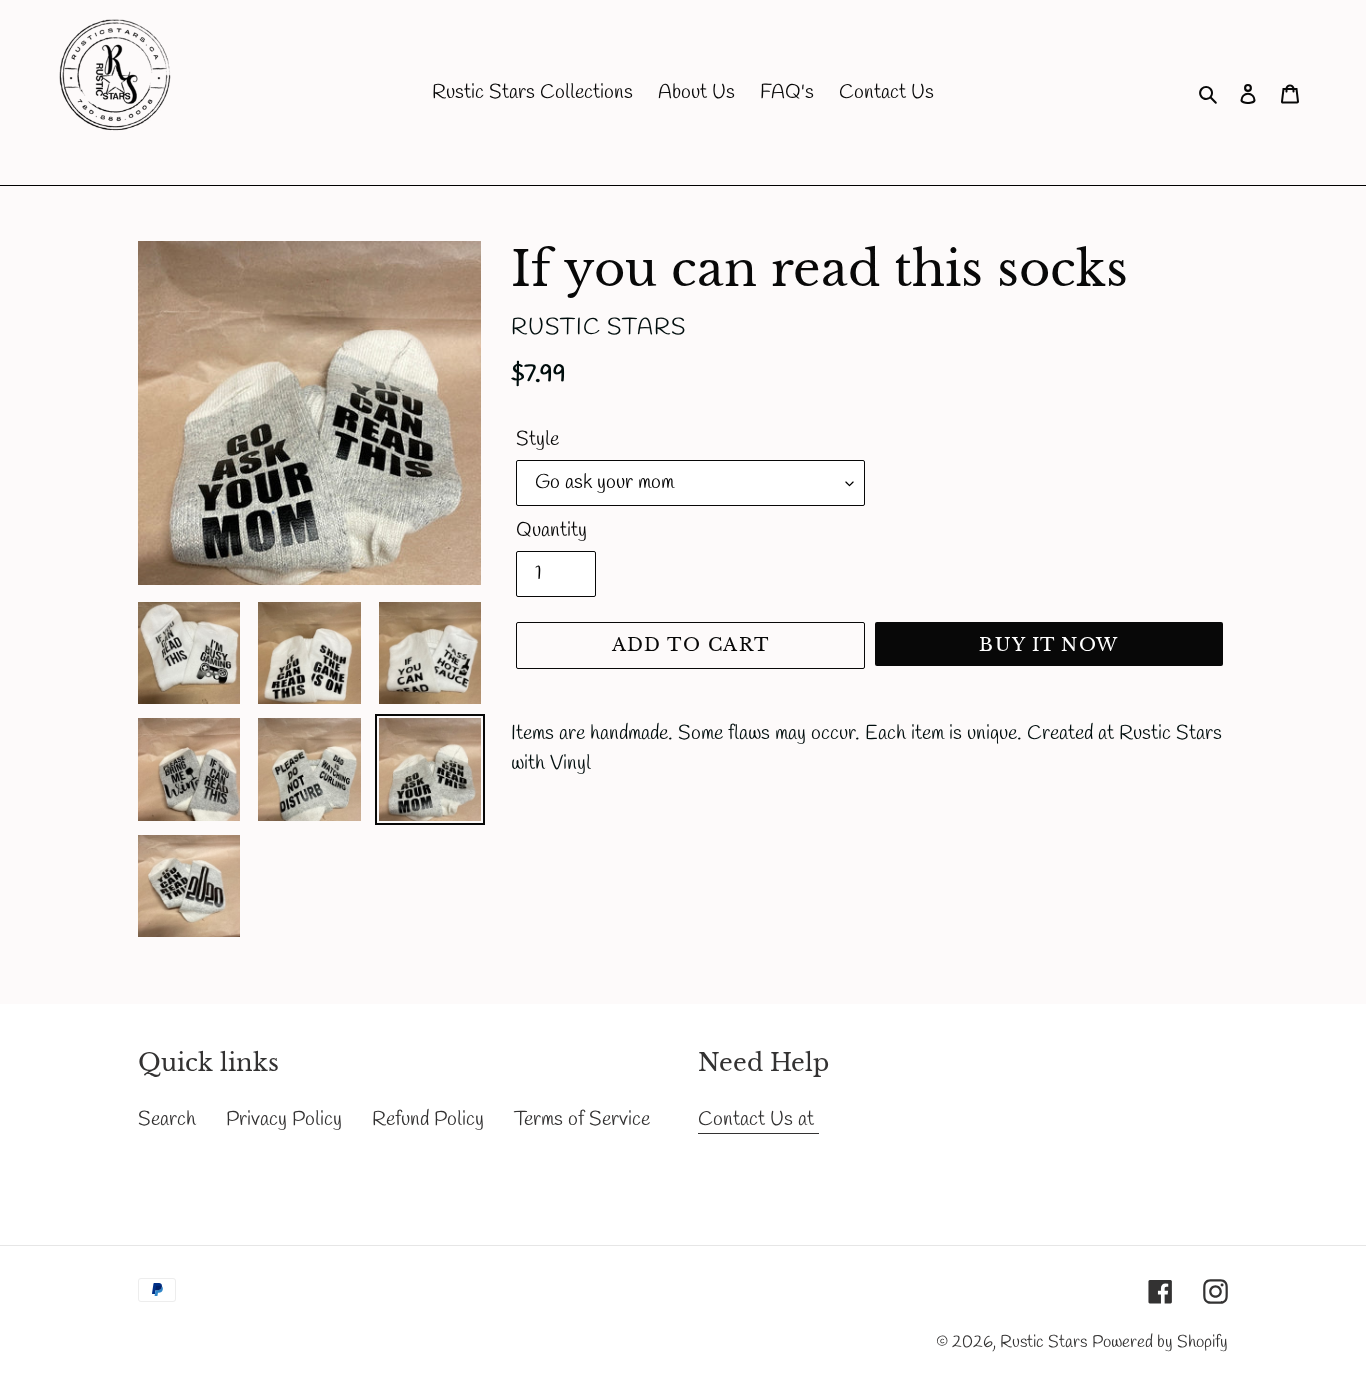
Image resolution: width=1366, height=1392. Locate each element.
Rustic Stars (1043, 1342)
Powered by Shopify (1160, 1342)
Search (167, 1119)
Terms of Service (582, 1119)
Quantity (551, 530)
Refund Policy (428, 1119)
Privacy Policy (284, 1119)
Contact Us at (758, 1119)
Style (537, 439)
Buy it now (1048, 645)
